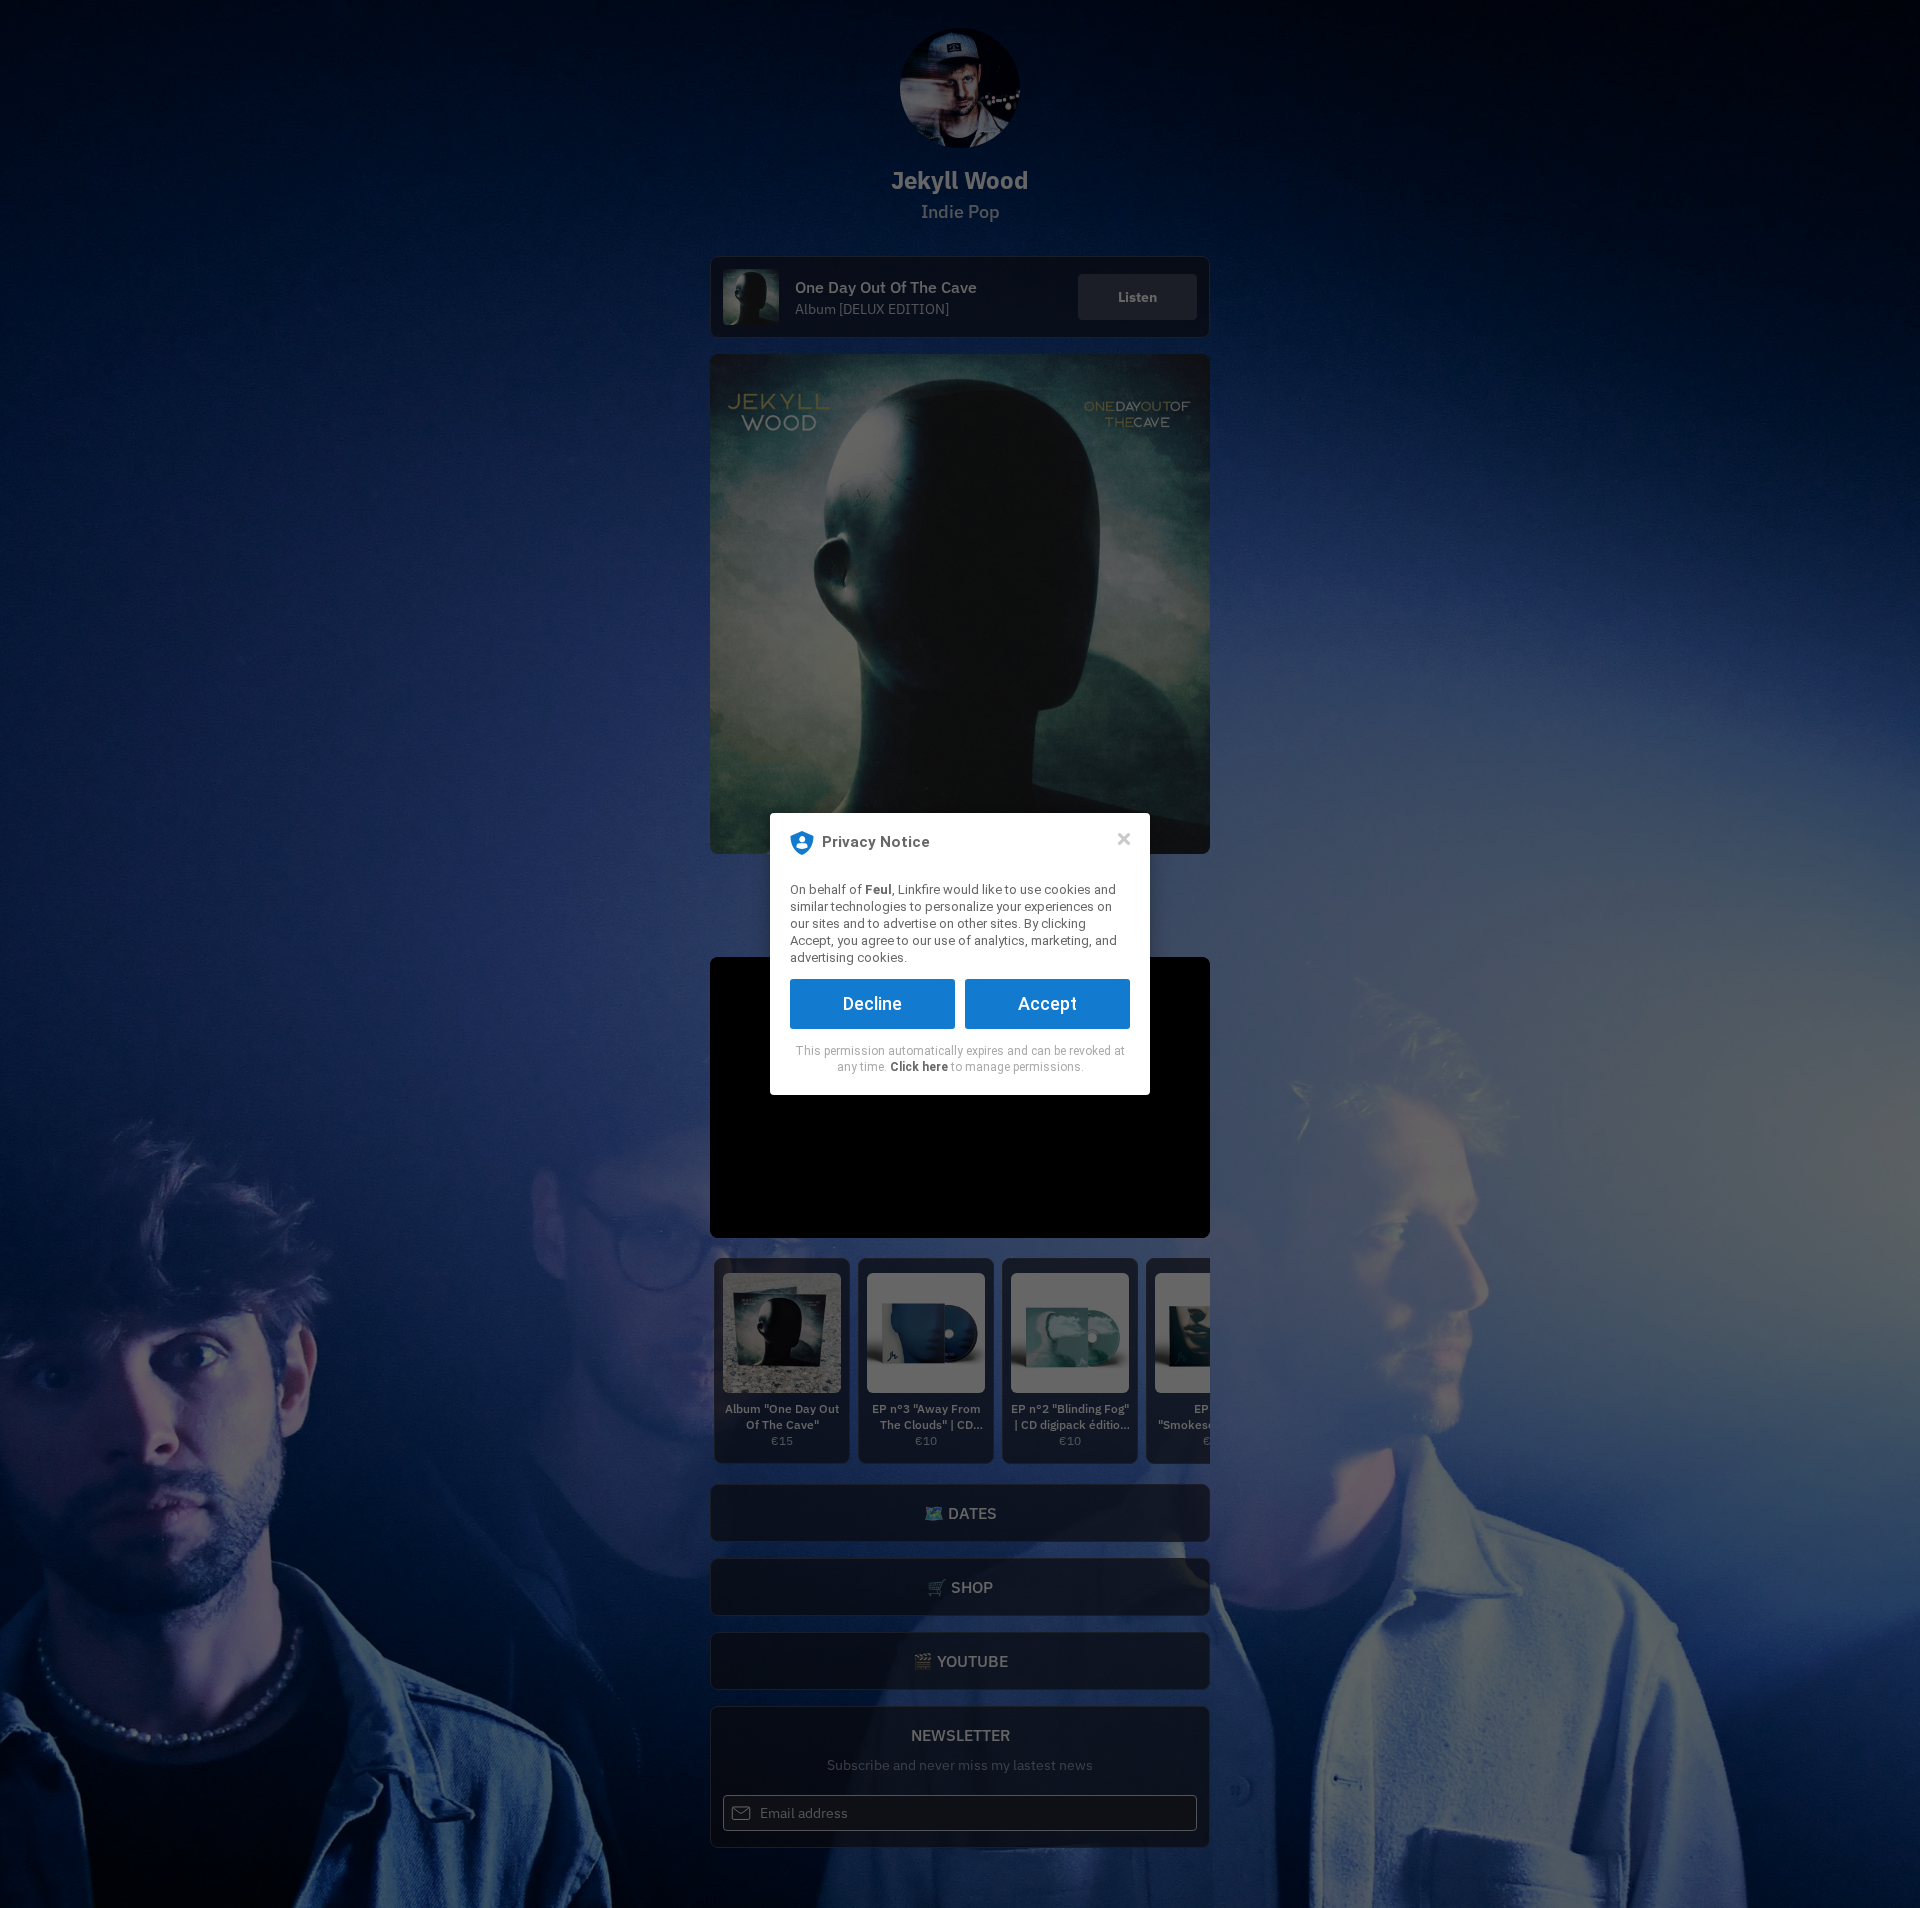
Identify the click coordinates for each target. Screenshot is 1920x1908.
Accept (1047, 1003)
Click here (919, 1067)
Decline (872, 1003)
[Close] (1124, 839)
